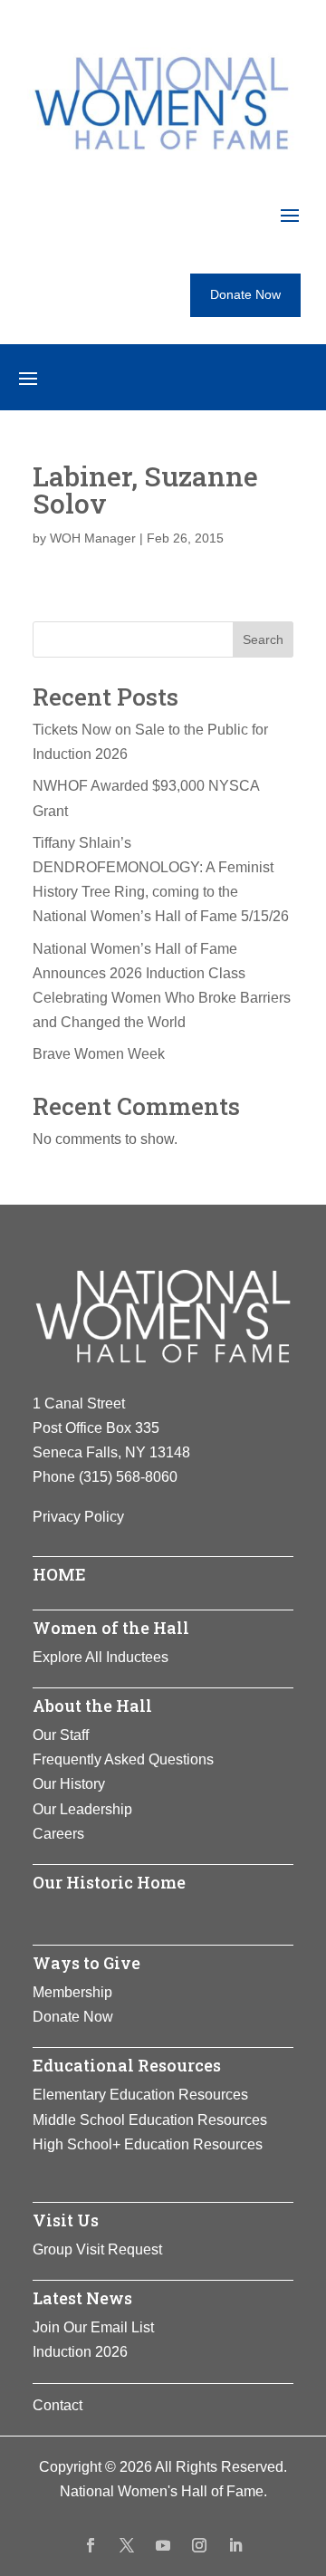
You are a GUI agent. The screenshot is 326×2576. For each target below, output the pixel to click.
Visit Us (66, 2220)
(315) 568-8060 (128, 1477)
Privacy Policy (78, 1517)
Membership (72, 1992)
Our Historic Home (109, 1882)
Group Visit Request (97, 2249)
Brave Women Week (99, 1054)
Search (263, 639)
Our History (69, 1784)
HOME (59, 1574)
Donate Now (245, 294)
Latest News (82, 2298)
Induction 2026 (80, 2352)
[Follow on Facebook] (91, 2545)
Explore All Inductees (101, 1657)
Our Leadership (82, 1809)
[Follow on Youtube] (163, 2545)
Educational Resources (127, 2065)
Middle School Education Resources (150, 2120)
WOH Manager (93, 538)
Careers (58, 1834)
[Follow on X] (127, 2545)
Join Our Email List (93, 2327)
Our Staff (61, 1735)
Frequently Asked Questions (123, 1759)
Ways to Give (86, 1963)
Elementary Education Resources (140, 2095)
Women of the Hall (111, 1628)
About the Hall (92, 1706)
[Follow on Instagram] (199, 2545)
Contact (58, 2405)
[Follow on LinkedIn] (235, 2545)
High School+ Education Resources (148, 2144)
